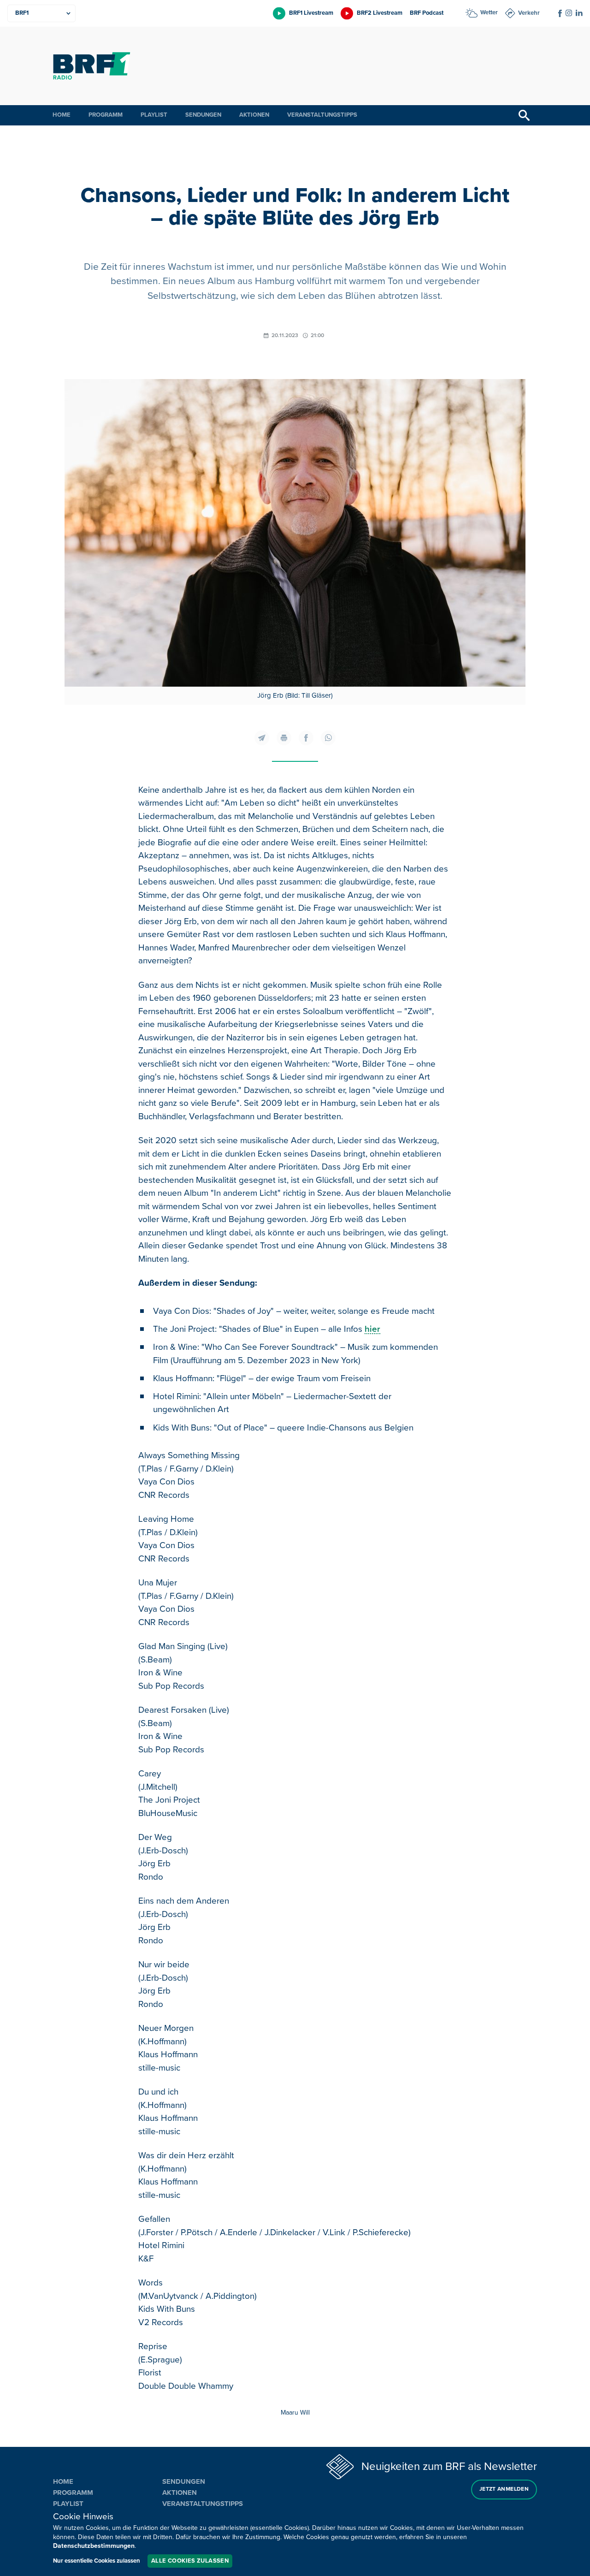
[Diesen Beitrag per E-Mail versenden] (262, 738)
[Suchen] (524, 115)
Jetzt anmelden (504, 2489)
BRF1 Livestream (311, 13)
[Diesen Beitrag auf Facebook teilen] (306, 738)
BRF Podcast (427, 13)
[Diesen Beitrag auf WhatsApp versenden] (328, 738)
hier (372, 1329)
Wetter (489, 12)
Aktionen (254, 115)
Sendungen (203, 115)
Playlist (154, 115)
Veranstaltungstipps (322, 115)
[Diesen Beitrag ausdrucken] (284, 738)
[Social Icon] (560, 13)
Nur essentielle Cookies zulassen (97, 2561)
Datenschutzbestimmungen (94, 2546)
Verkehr (529, 13)
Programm (106, 115)
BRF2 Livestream (380, 13)
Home (62, 115)
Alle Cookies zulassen (190, 2561)
